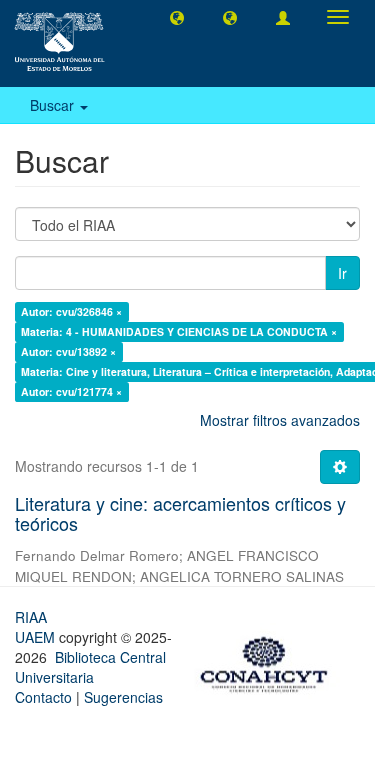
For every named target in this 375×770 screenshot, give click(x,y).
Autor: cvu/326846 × (71, 311)
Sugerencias (123, 697)
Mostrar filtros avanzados (280, 420)
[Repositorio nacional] (270, 661)
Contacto (43, 697)
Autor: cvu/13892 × (68, 351)
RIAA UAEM (37, 627)
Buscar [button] (54, 105)
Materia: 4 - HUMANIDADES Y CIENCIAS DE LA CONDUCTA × (179, 331)
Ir (342, 273)
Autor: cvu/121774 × (71, 391)
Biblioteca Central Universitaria (90, 667)
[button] (177, 17)
